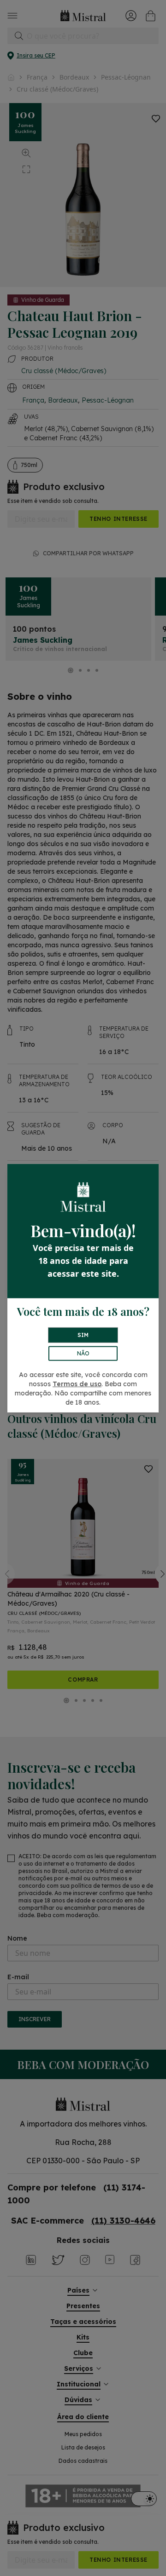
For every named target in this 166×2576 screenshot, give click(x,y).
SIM (83, 1335)
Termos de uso (77, 1384)
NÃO (83, 1353)
